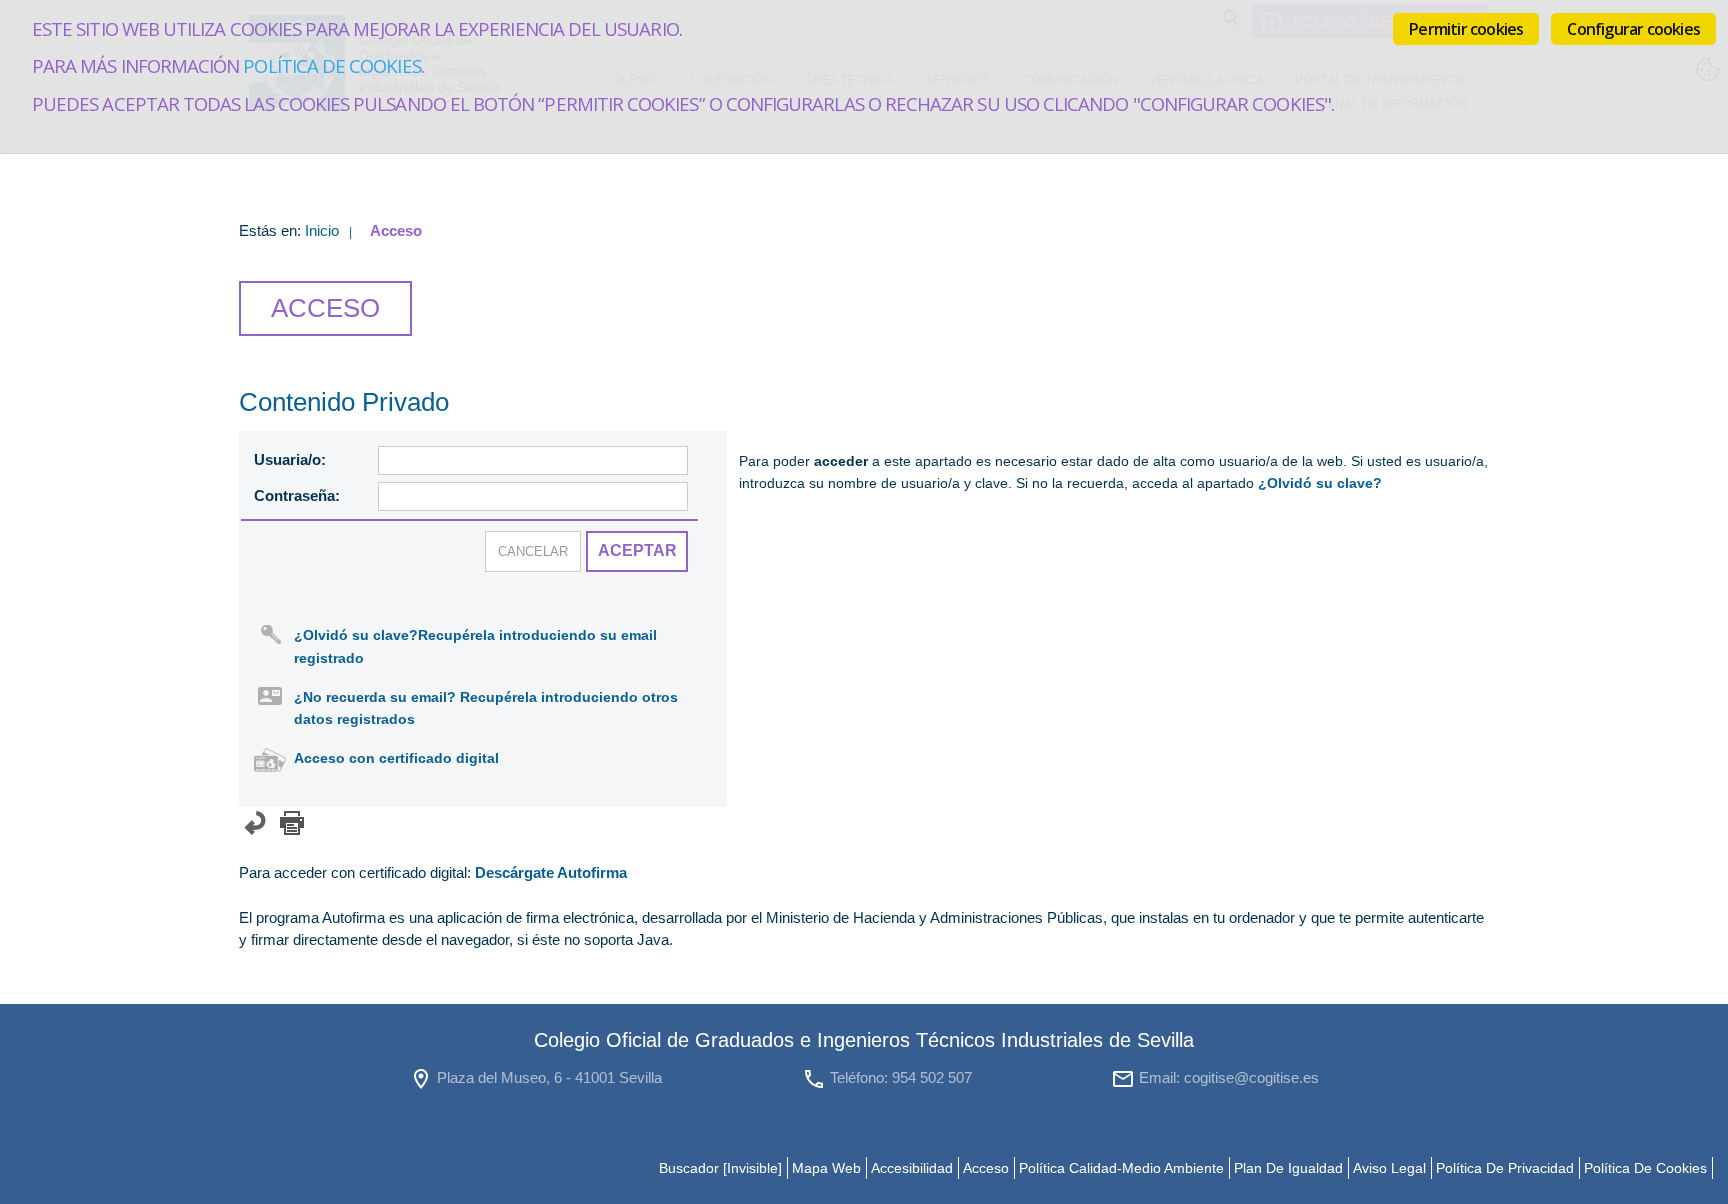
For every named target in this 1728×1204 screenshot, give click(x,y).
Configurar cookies (1633, 29)
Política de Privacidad (1505, 1168)
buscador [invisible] (720, 1168)
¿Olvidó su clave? (1320, 483)
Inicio (322, 230)
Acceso (986, 1168)
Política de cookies (331, 65)
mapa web (826, 1168)
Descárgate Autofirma (551, 872)
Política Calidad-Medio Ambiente (1121, 1168)
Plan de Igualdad (1288, 1168)
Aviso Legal (1389, 1168)
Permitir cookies (1466, 29)
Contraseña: (297, 495)
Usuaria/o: (290, 459)
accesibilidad (912, 1168)
